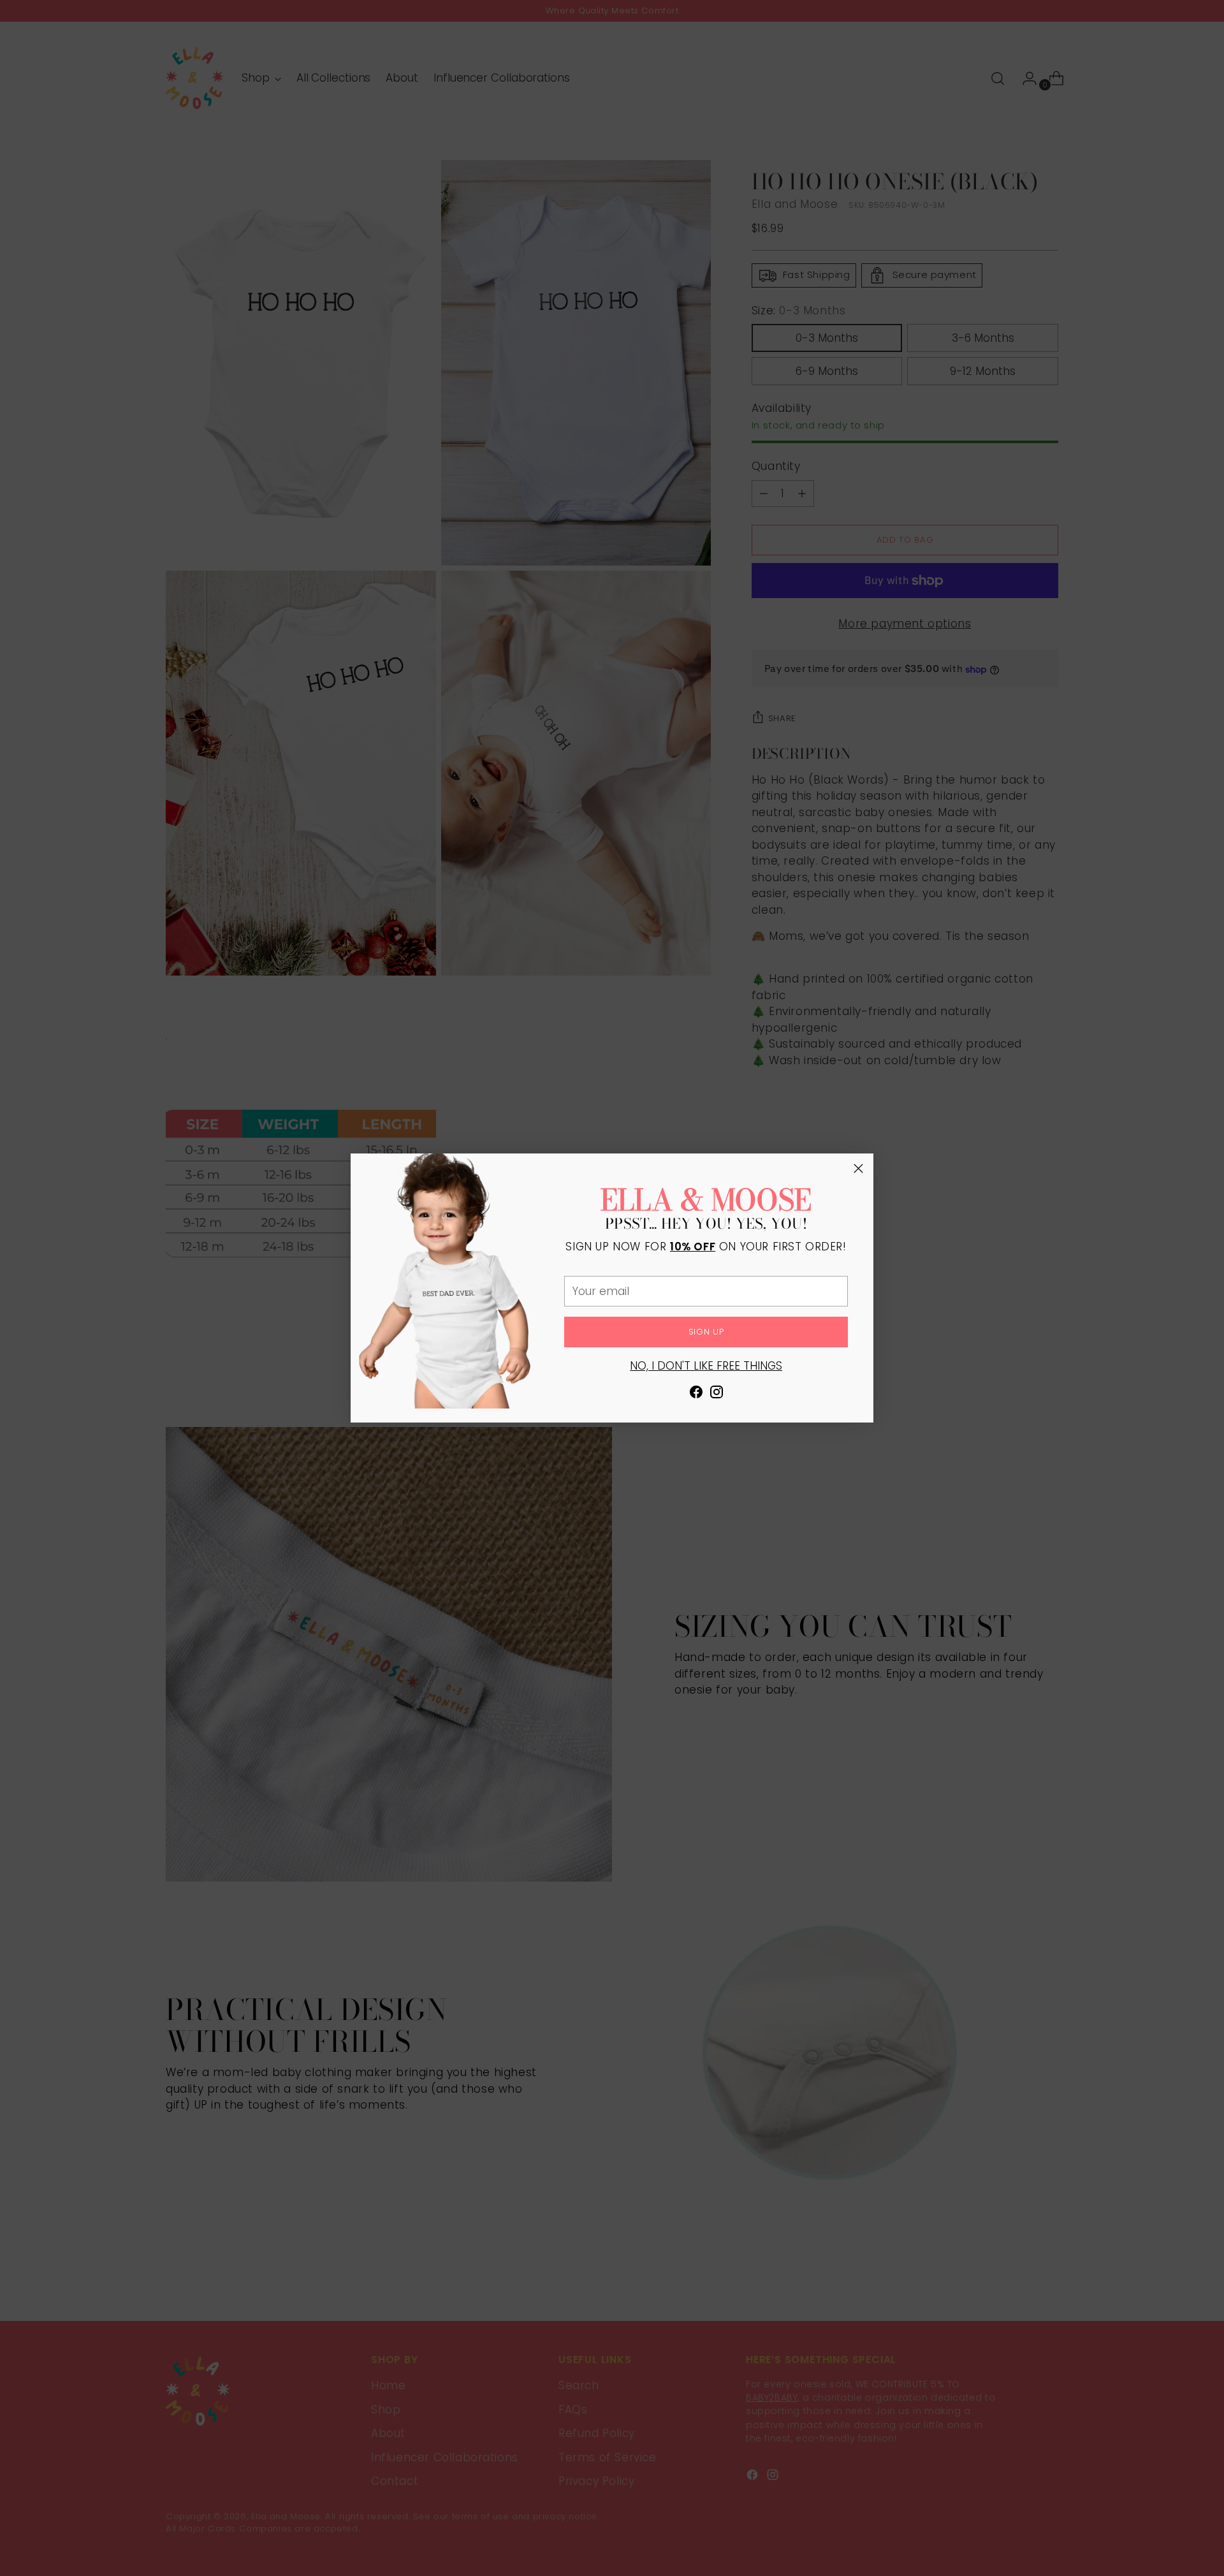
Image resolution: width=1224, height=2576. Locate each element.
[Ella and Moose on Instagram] (717, 1394)
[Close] (858, 1168)
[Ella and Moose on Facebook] (696, 1394)
